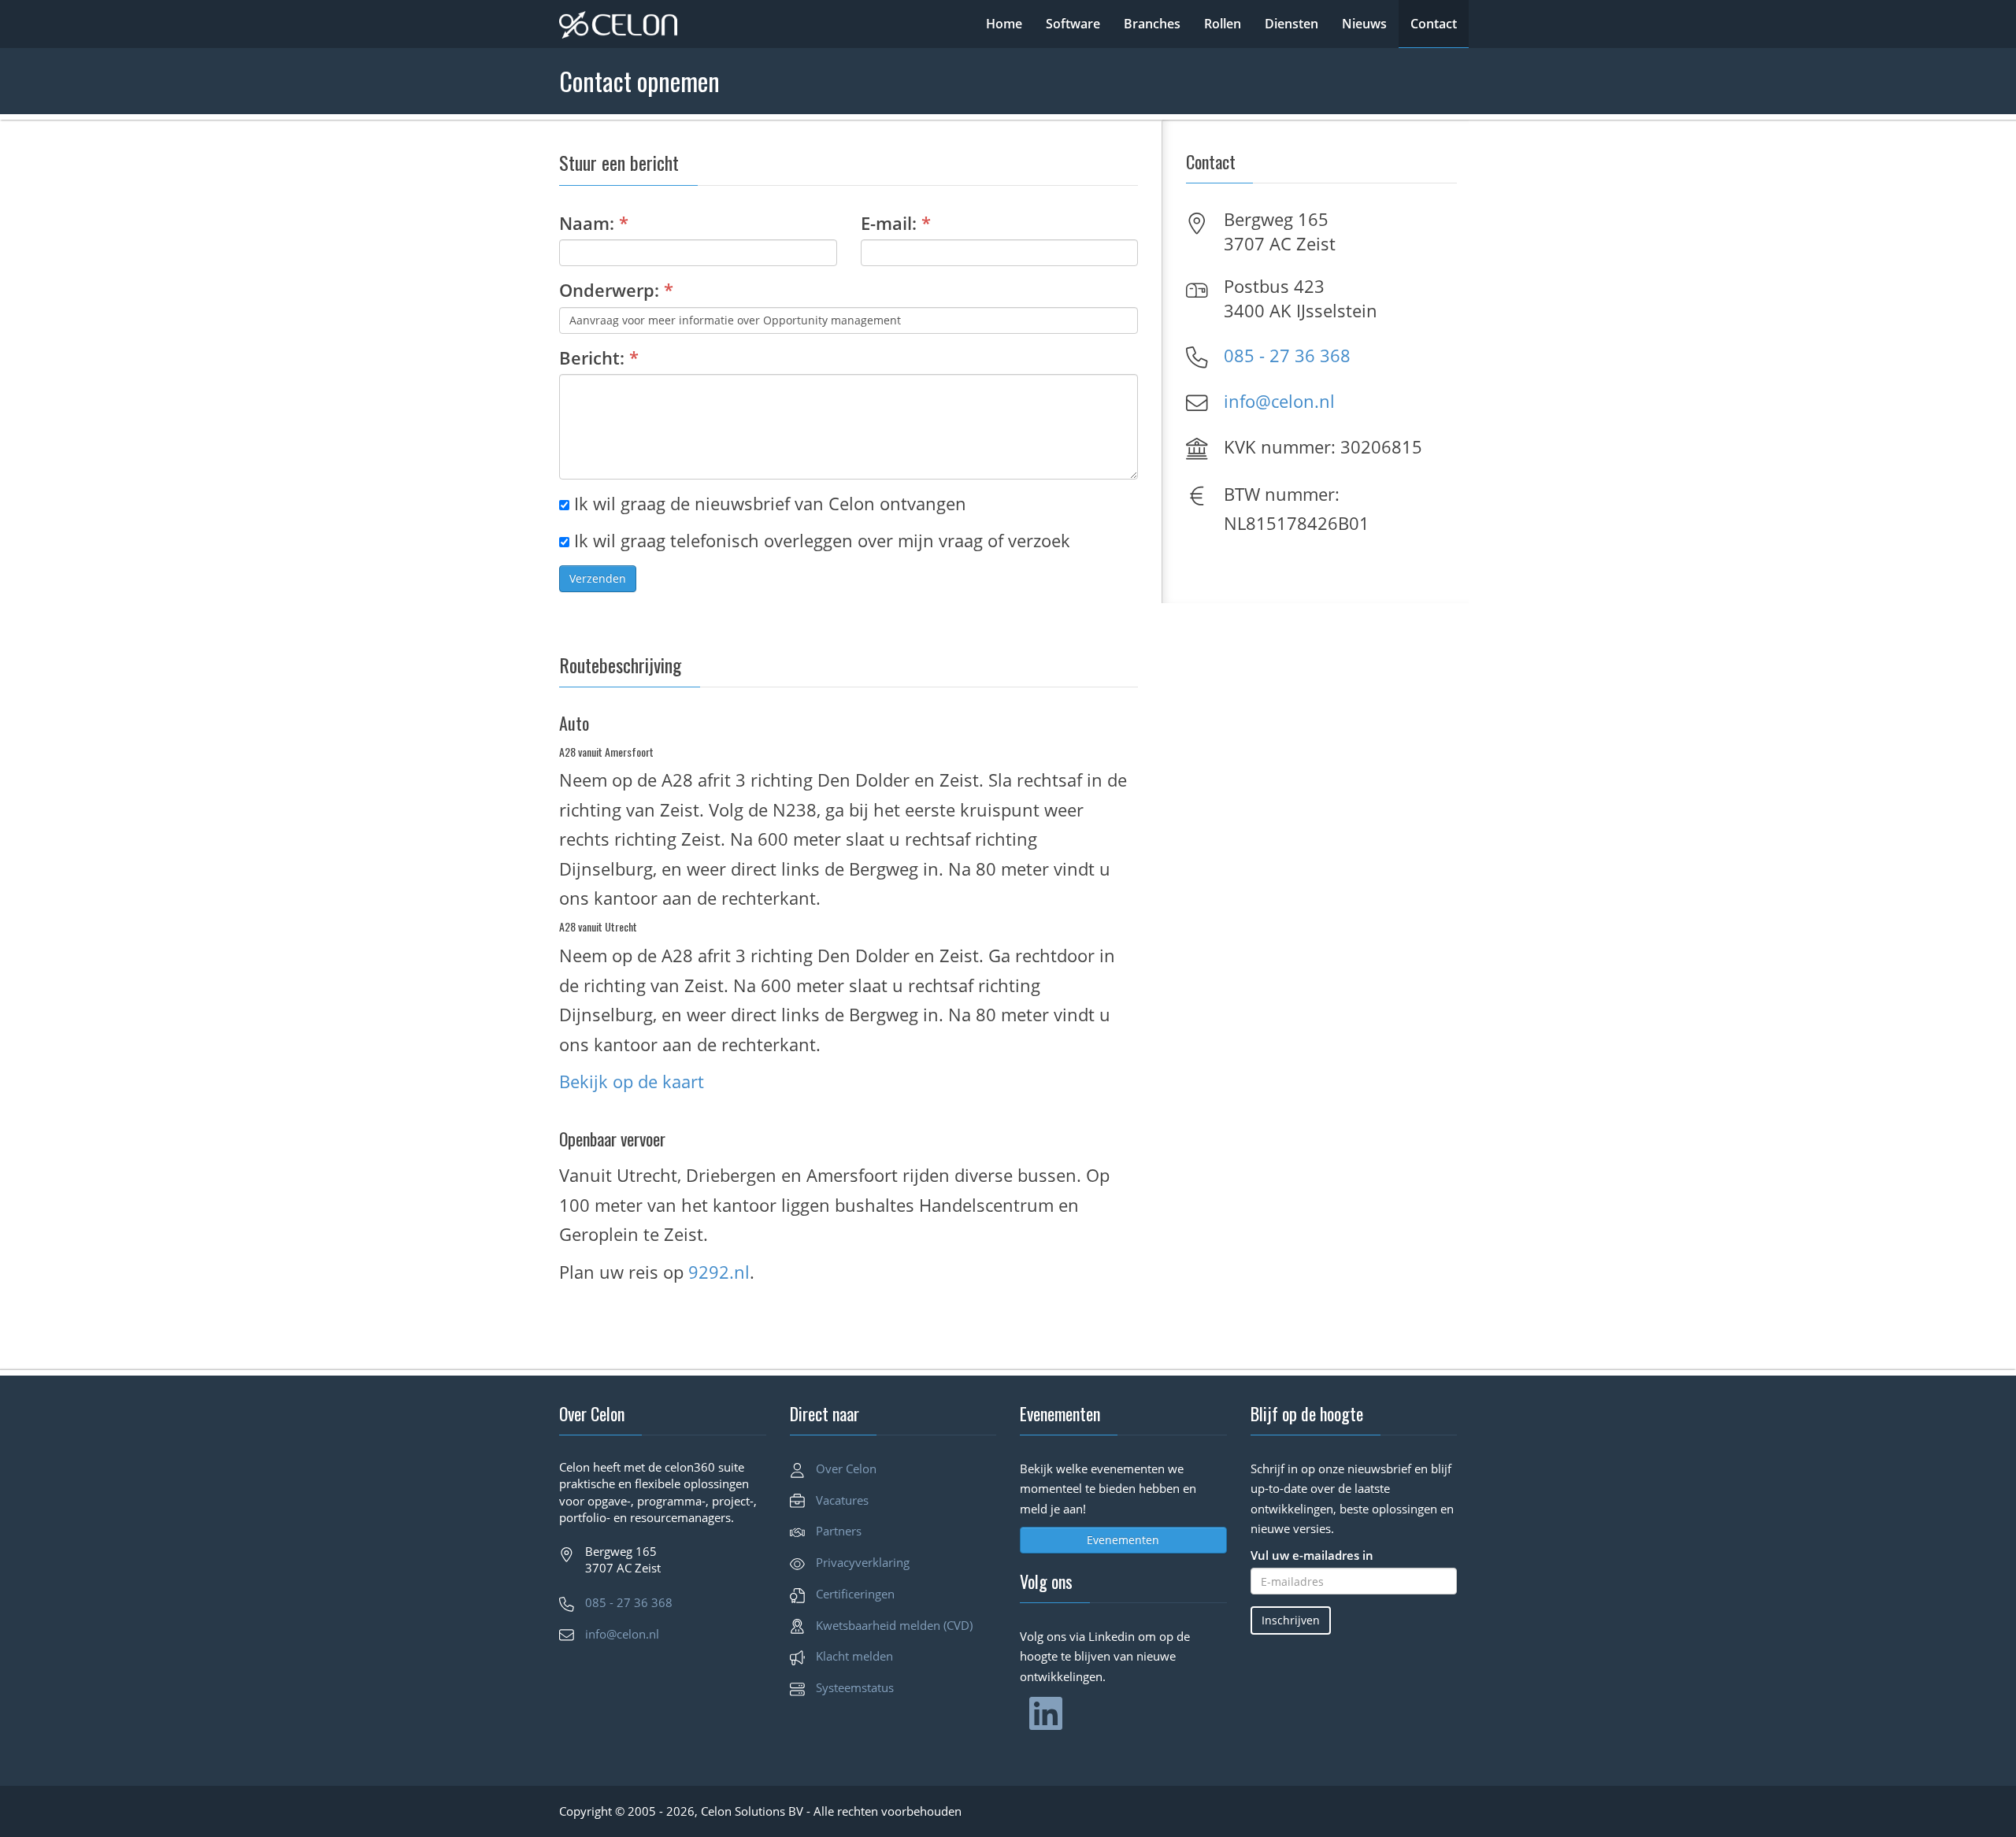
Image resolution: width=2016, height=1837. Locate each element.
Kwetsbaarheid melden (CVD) (894, 1625)
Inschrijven (1291, 1620)
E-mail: (896, 223)
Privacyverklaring (863, 1562)
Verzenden (598, 578)
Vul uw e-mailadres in (1312, 1555)
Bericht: (599, 357)
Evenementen (1123, 1540)
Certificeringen (855, 1594)
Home (1004, 24)
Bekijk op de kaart (632, 1081)
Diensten (1291, 24)
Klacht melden (854, 1656)
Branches (1152, 24)
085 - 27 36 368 (1287, 355)
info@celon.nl (1279, 401)
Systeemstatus (855, 1687)
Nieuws (1364, 24)
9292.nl (719, 1272)
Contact (1434, 24)
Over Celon (846, 1468)
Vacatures (842, 1500)
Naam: (594, 223)
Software (1073, 24)
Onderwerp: (616, 290)
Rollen (1223, 24)
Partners (839, 1531)
